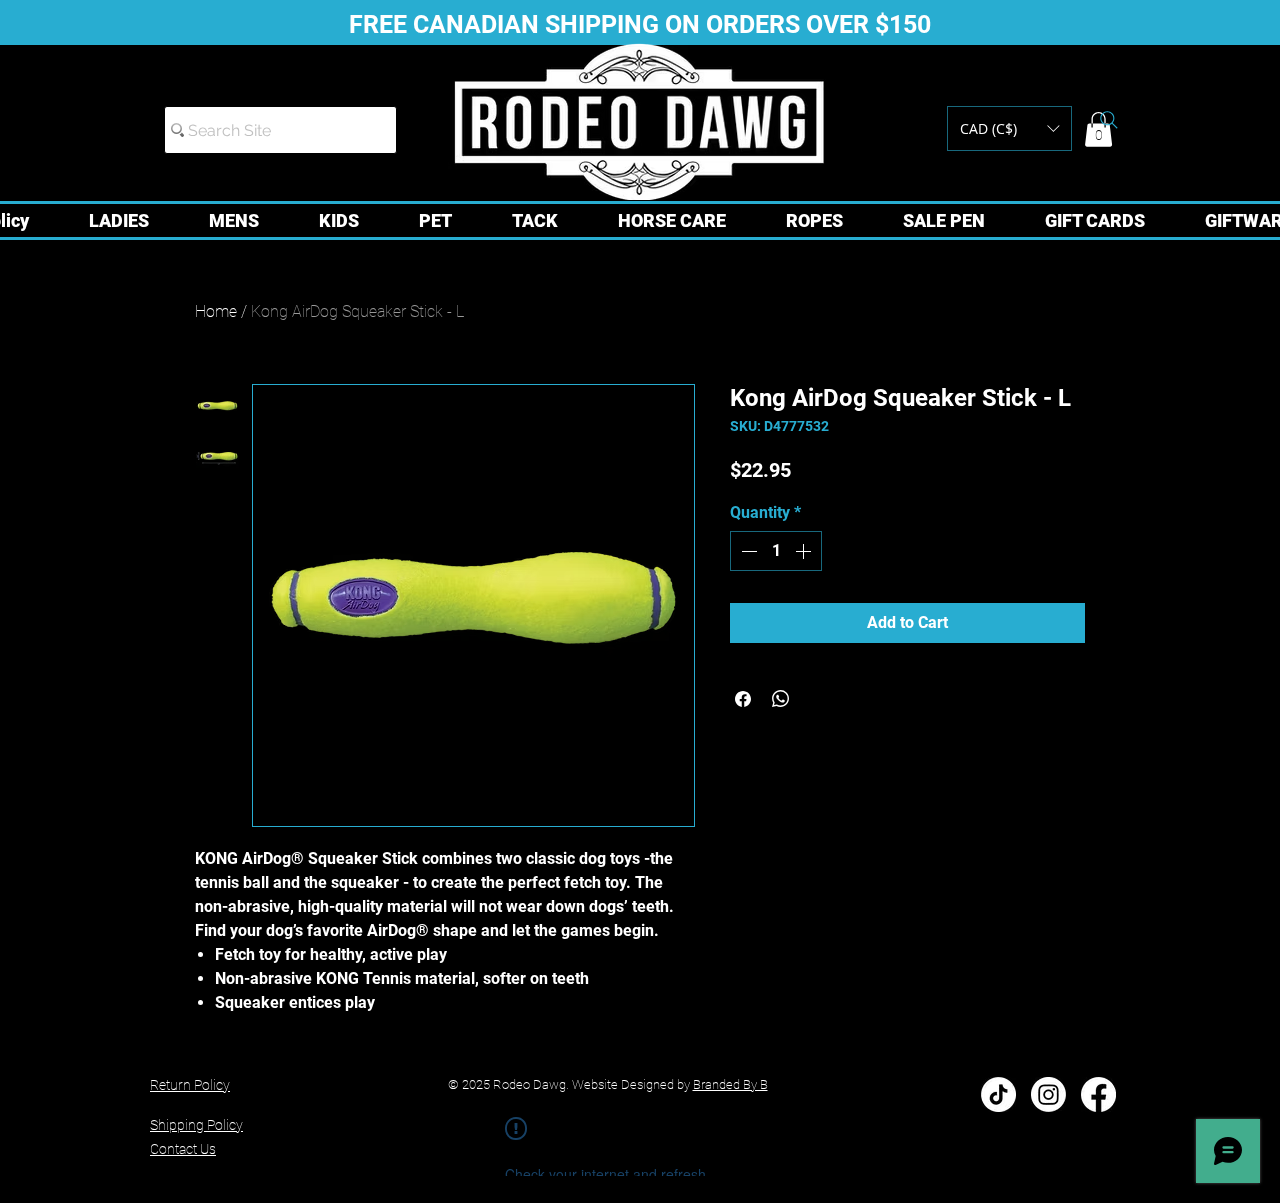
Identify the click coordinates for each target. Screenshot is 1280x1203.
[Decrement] (747, 551)
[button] (1009, 128)
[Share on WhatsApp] (781, 699)
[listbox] (1009, 128)
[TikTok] (998, 1094)
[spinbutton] (776, 551)
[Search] (1109, 120)
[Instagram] (1048, 1094)
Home (216, 311)
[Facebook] (1098, 1094)
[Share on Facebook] (743, 699)
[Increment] (805, 551)
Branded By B (730, 1084)
